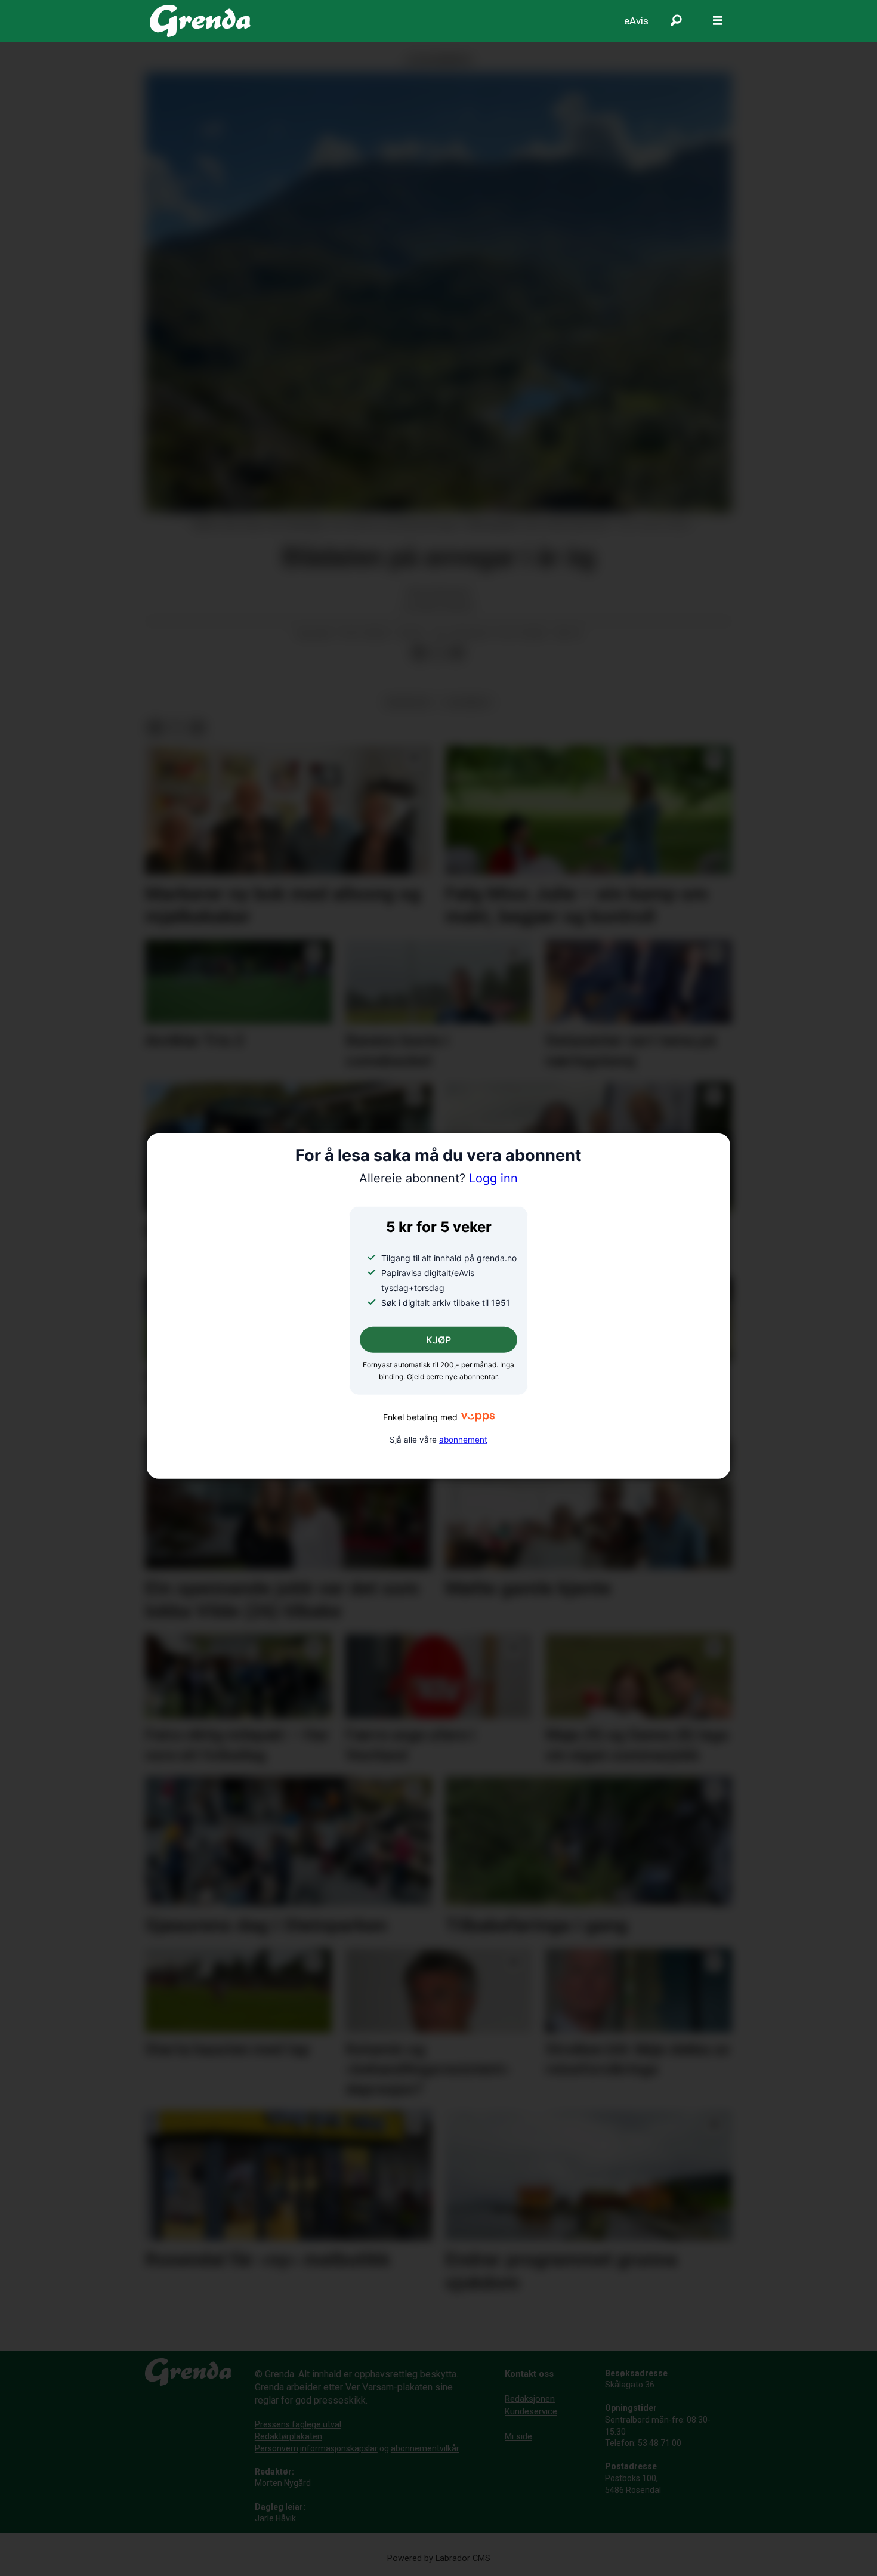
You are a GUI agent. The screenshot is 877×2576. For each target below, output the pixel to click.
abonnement (463, 1439)
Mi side (518, 2436)
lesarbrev (468, 702)
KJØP (438, 1340)
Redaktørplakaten (288, 2436)
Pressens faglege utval (298, 2424)
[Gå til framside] (200, 21)
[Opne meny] (718, 21)
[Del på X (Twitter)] (438, 653)
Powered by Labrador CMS (439, 2558)
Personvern (277, 2448)
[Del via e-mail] (457, 653)
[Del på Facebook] (419, 653)
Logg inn (438, 1178)
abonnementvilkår (425, 2448)
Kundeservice (531, 2411)
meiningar (408, 702)
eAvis (636, 21)
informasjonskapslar (339, 2448)
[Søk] (676, 21)
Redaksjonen (530, 2399)
